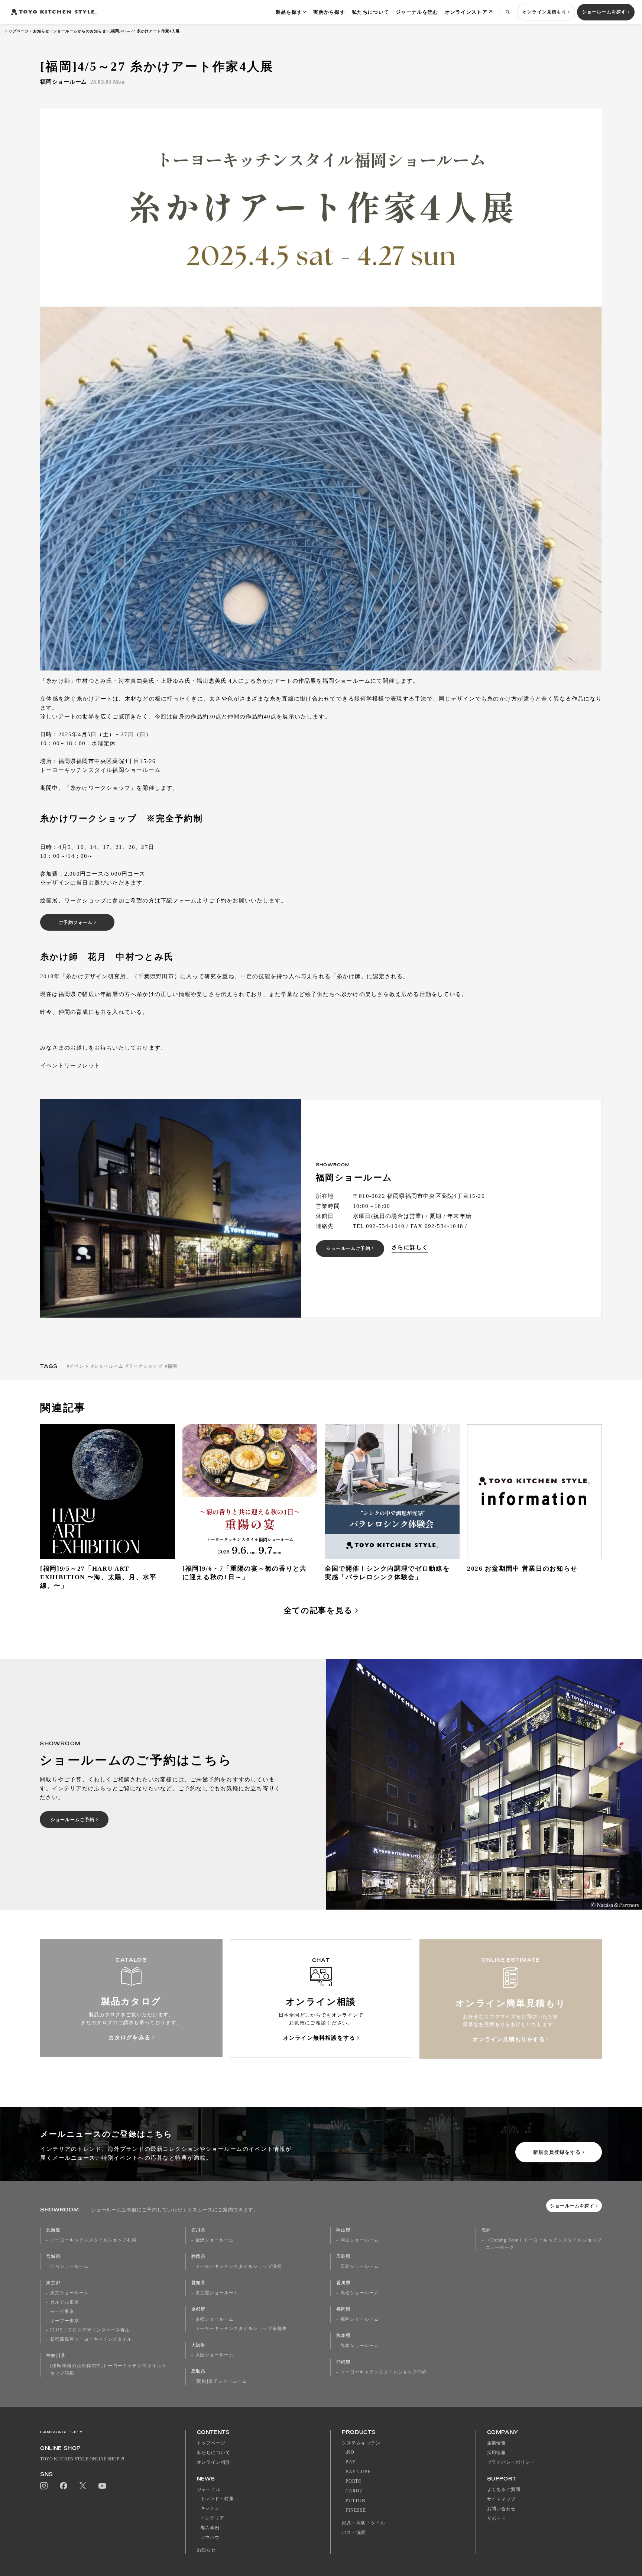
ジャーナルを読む (417, 12)
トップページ (17, 31)
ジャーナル (209, 2489)
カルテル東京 (65, 2302)
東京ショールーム (69, 2293)
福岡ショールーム (360, 2319)
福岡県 (343, 2309)
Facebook (64, 2486)
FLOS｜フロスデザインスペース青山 (90, 2330)
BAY (351, 2462)
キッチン (210, 2508)
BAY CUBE (358, 2472)
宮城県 (53, 2256)
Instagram (44, 2486)
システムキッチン (361, 2443)
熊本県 (343, 2336)
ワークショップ (145, 1366)
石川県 (199, 2230)
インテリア (213, 2518)
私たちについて (370, 12)
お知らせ (41, 31)
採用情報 (497, 2453)
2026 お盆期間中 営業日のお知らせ (522, 1569)
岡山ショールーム (360, 2240)
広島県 (343, 2256)
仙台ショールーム (69, 2266)
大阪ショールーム (215, 2355)
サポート (497, 2518)
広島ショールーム (360, 2266)
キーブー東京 (65, 2321)
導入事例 (210, 2528)
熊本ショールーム (360, 2346)
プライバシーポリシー (511, 2462)
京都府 (199, 2309)
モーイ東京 (62, 2311)
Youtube (102, 2486)
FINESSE (356, 2510)
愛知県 (199, 2283)
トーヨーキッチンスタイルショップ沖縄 (384, 2372)
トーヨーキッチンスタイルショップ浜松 (239, 2266)
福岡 (172, 1366)
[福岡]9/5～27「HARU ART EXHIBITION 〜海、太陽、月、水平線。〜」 (98, 1577)
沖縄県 (343, 2362)
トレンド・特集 (218, 2499)
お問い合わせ (502, 2509)
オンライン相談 (214, 2462)
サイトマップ (502, 2499)
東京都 (53, 2283)
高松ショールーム (360, 2293)
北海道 (53, 2230)
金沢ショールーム (215, 2240)
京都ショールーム (215, 2319)
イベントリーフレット (70, 1066)
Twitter (83, 2486)
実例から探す (329, 12)
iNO (350, 2452)
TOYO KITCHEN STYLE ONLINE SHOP (80, 2459)
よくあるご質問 (504, 2489)
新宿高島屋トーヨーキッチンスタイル (91, 2339)
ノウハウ (210, 2537)
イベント (79, 1366)
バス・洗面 (354, 2533)
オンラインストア (466, 12)
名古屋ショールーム (217, 2293)
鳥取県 (199, 2371)
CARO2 (354, 2491)
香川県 (343, 2283)
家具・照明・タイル (364, 2523)
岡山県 (343, 2230)
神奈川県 (56, 2356)
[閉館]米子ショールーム (221, 2381)
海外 (486, 2230)
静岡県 (199, 2256)
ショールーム (109, 1366)
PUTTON (356, 2501)
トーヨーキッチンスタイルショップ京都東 (241, 2328)
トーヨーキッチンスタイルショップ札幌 (93, 2240)
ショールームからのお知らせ (80, 31)
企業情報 (497, 2443)
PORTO (354, 2481)
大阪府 (199, 2345)
